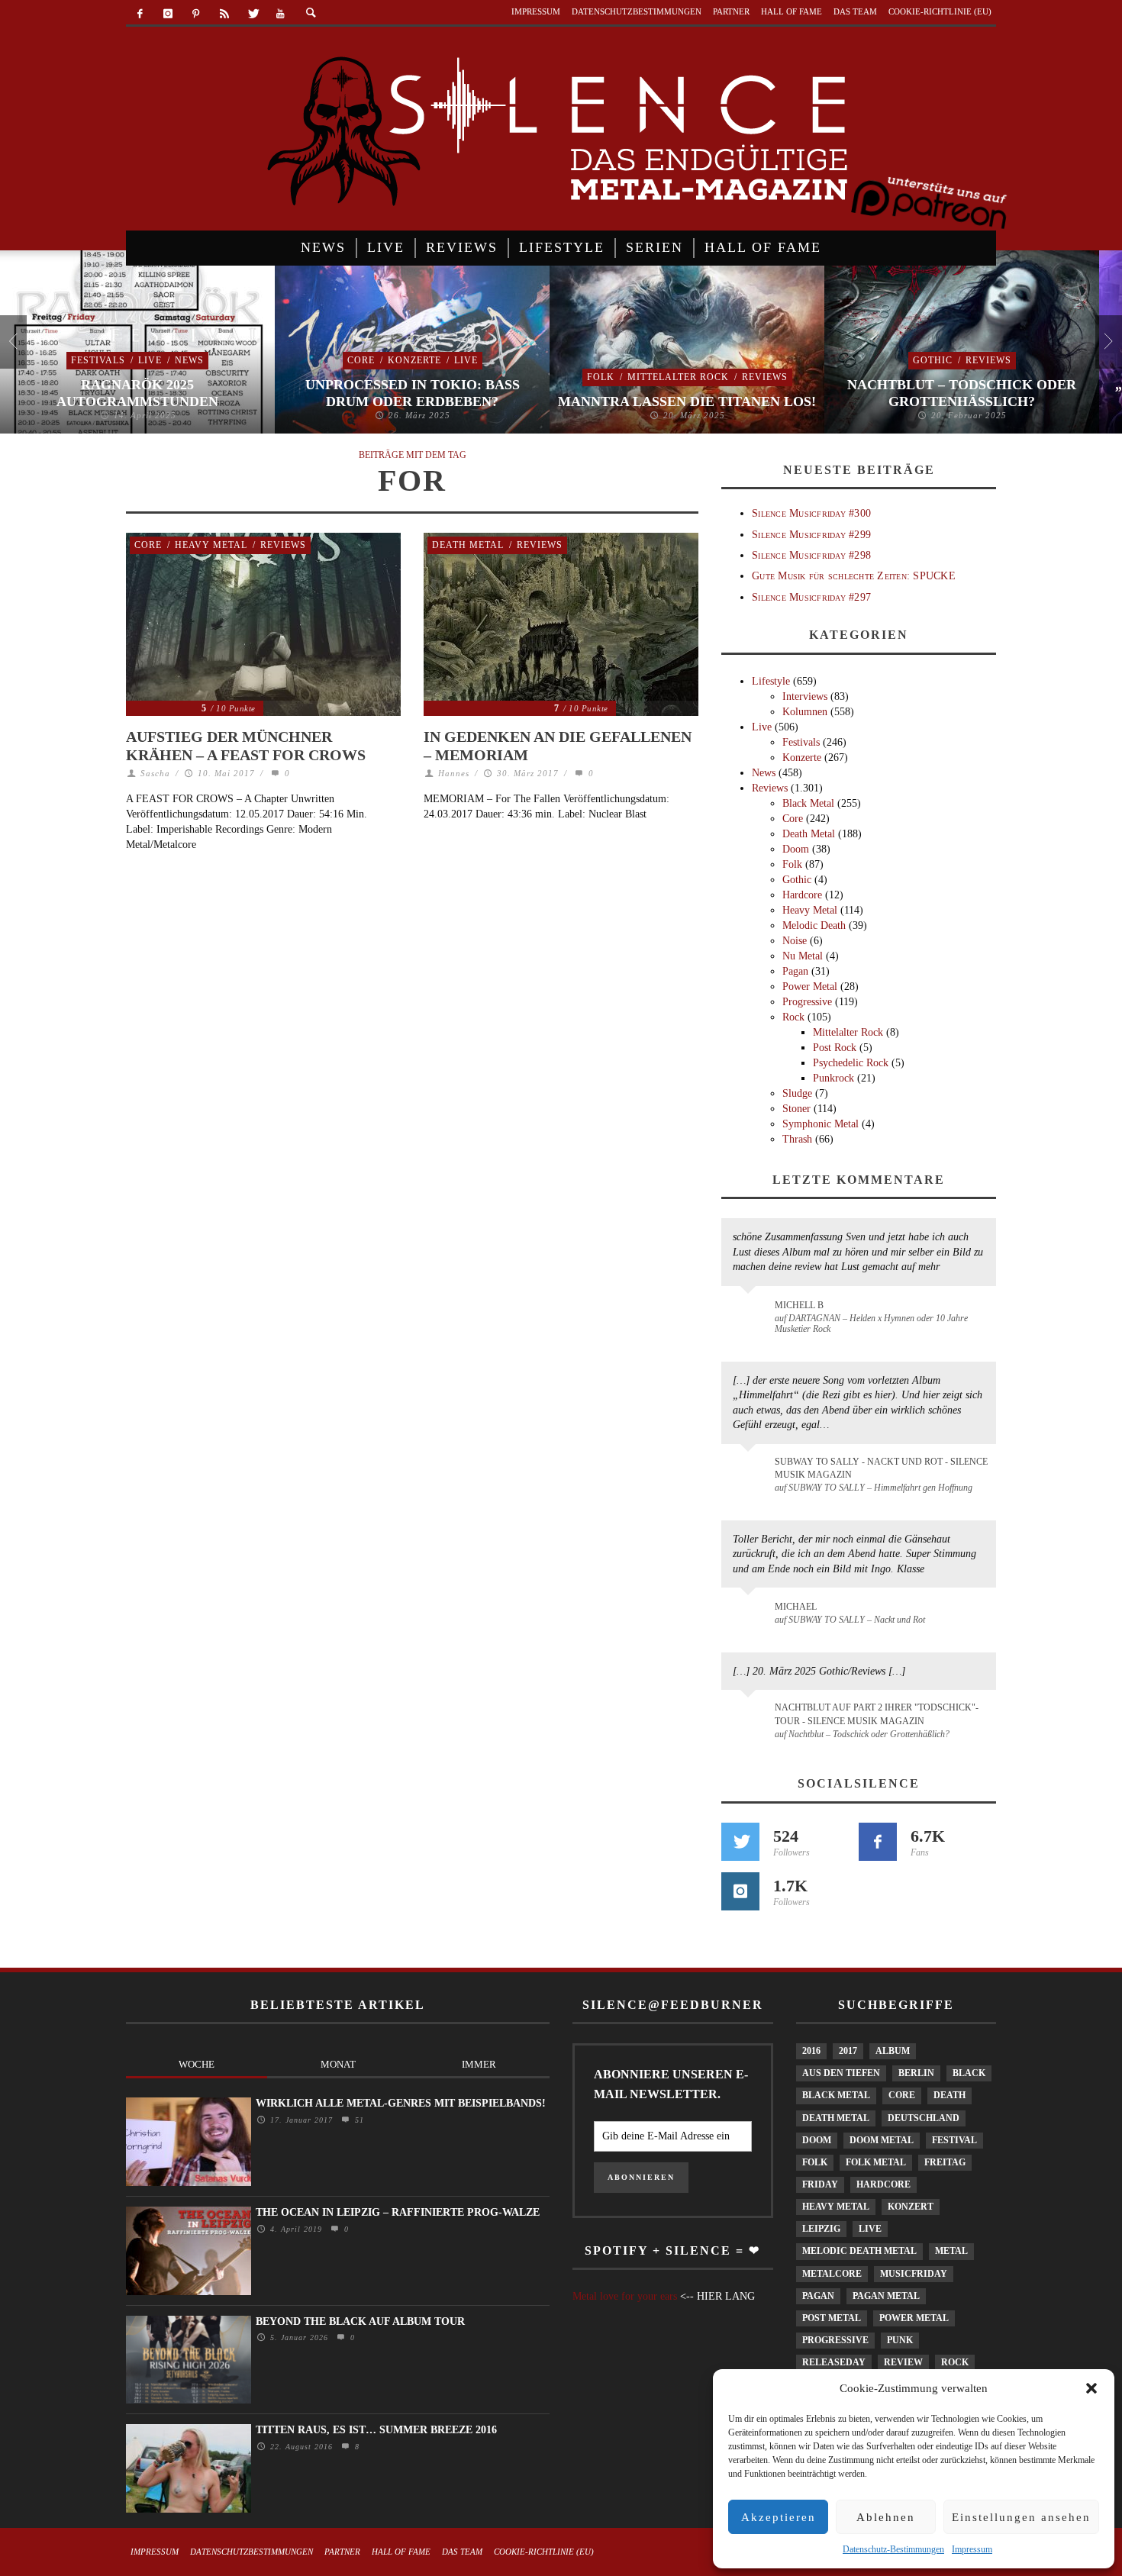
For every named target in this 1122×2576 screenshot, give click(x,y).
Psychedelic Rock (851, 1063)
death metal (836, 2118)
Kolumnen (805, 712)
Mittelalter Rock (678, 377)
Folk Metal (876, 2162)
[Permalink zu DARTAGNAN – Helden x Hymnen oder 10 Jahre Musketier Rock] (751, 1313)
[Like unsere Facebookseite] (878, 1842)
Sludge (797, 1093)
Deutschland (924, 2118)
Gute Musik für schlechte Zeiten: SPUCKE (854, 576)
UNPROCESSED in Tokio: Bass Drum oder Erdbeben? (413, 393)
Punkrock (833, 1078)
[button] (1091, 2388)
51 (358, 2120)
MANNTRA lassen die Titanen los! (687, 401)
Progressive (807, 1002)
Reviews (765, 377)
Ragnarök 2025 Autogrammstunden (137, 393)
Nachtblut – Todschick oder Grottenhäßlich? (962, 393)
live (870, 2229)
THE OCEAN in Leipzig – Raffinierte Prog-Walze (398, 2212)
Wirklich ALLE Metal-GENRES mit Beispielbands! (401, 2103)
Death (950, 2095)
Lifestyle (771, 681)
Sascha (155, 773)
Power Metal (810, 987)
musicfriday (914, 2274)
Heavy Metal (211, 545)
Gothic (933, 360)
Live (150, 360)
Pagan (795, 971)
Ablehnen (886, 2517)
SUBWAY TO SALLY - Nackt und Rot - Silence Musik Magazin (881, 1468)
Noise (795, 941)
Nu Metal (803, 956)
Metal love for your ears (625, 2296)
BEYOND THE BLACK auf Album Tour (360, 2321)
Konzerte (414, 360)
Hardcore (802, 895)
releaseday (834, 2362)
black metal (836, 2095)
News (189, 360)
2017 (848, 2051)
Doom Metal (882, 2140)
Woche (197, 2064)
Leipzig (821, 2229)
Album (893, 2051)
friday (820, 2184)
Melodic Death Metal (859, 2251)
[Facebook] (140, 14)
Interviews (805, 696)
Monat (338, 2064)
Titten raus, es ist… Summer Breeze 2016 (376, 2430)
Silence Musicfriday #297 (811, 597)
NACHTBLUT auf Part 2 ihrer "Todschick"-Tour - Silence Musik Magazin (877, 1714)
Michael (796, 1607)
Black (969, 2073)
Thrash (797, 1139)
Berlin (916, 2073)
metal (951, 2251)
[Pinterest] (197, 14)
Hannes (454, 773)
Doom (796, 849)
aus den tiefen (841, 2073)
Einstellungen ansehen (1021, 2517)
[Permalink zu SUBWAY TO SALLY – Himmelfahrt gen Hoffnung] (751, 1471)
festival (954, 2140)
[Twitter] (252, 14)
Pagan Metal (886, 2296)
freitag (945, 2162)
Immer (479, 2064)
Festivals (98, 360)
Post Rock (835, 1048)
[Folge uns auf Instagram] (740, 1891)
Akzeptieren (779, 2517)
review (903, 2362)
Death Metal (468, 545)
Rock (793, 1017)
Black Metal (808, 803)
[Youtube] (280, 14)
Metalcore (832, 2274)
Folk (601, 377)
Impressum (972, 2549)
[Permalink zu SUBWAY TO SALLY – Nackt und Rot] (751, 1614)
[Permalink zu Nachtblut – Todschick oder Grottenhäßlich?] (751, 1717)
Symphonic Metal (821, 1124)
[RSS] (224, 14)
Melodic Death (814, 925)
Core (361, 360)
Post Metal (832, 2318)
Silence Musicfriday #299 (811, 535)
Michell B (799, 1305)
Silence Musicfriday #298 (811, 555)
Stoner (796, 1109)
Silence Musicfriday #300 (811, 513)
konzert (911, 2207)
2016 (811, 2051)
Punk (900, 2340)
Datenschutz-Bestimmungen (893, 2549)
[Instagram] (168, 14)
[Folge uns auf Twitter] (740, 1842)
